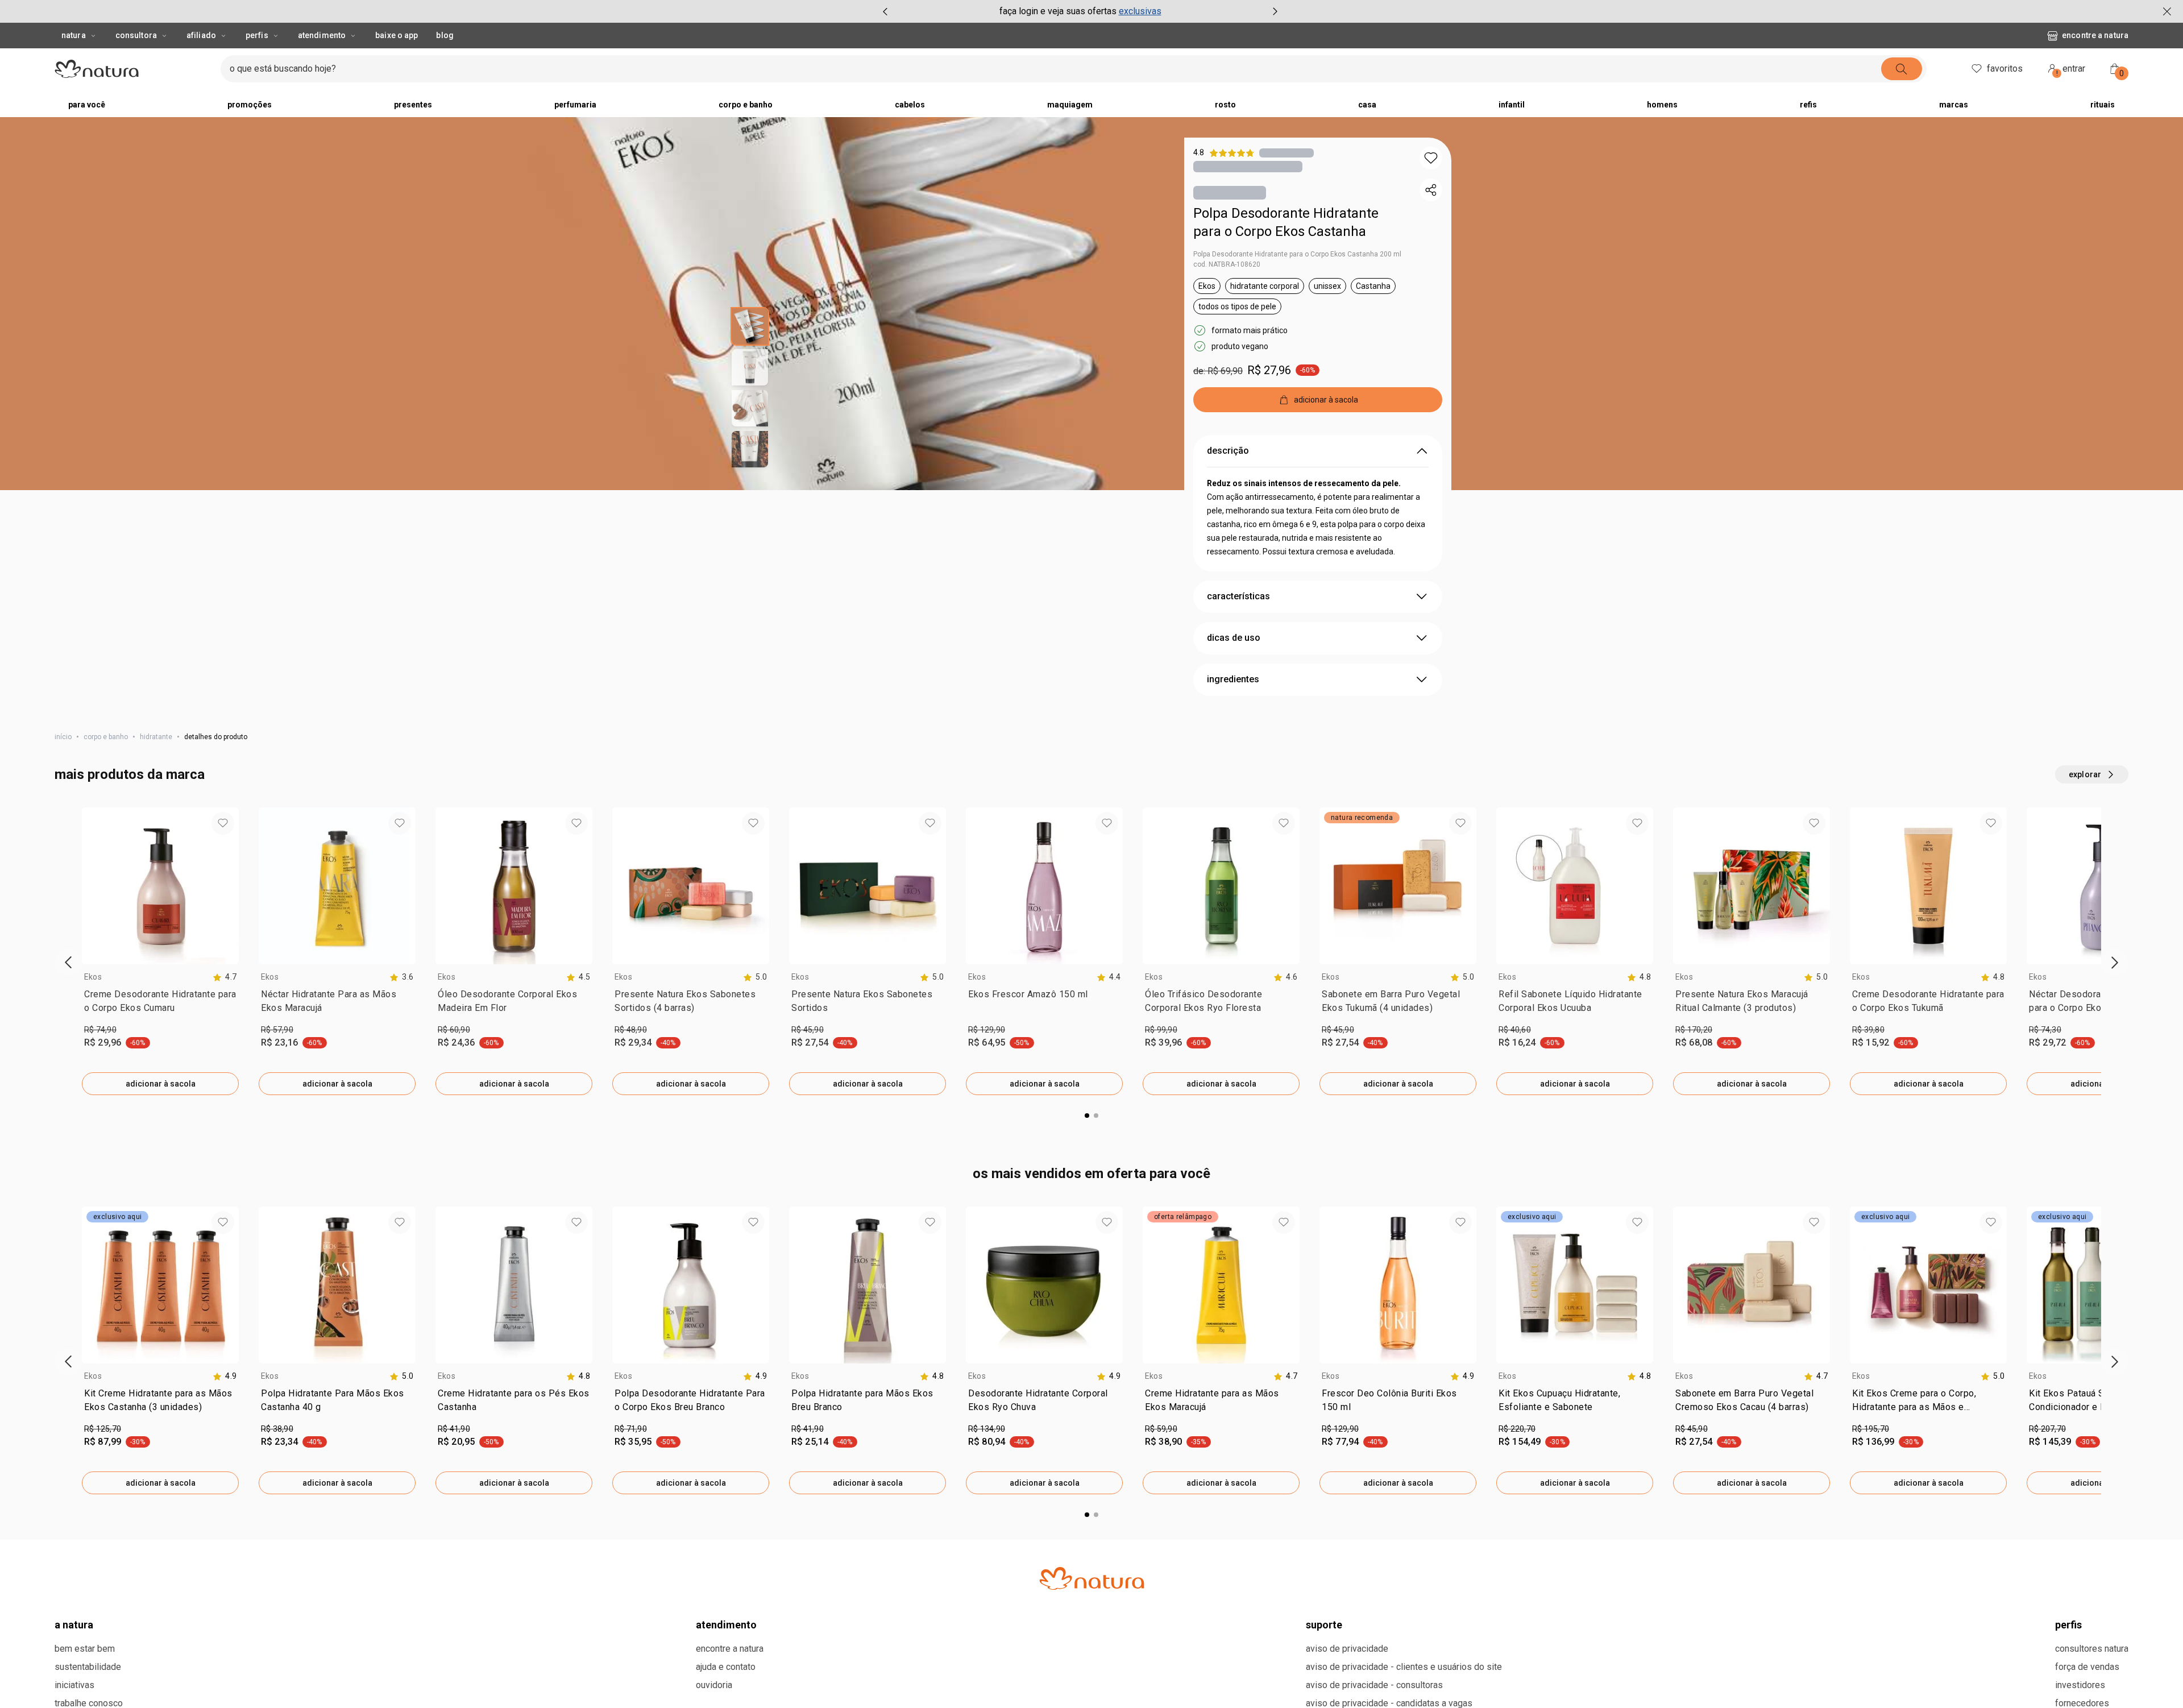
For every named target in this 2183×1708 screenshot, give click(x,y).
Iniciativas (74, 1685)
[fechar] (2167, 11)
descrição (1228, 451)
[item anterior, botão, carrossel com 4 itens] (885, 11)
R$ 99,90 (1161, 1030)
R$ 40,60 (1515, 1030)
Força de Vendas (2087, 1667)
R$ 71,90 (631, 1429)
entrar (2071, 70)
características (1238, 596)
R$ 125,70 (103, 1429)
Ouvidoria (714, 1685)
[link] (160, 1004)
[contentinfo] (225, 977)
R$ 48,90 (631, 1030)
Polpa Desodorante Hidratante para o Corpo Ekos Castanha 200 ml (1297, 254)
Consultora (136, 35)
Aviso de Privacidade (1347, 1649)
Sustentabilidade (88, 1667)
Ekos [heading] (93, 977)
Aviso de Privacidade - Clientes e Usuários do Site (1404, 1667)
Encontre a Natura (2095, 35)
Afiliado (201, 35)
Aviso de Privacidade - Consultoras (1374, 1685)
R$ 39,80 (1868, 1030)
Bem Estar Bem (85, 1649)
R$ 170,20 (1694, 1030)
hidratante (156, 737)
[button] (1431, 158)
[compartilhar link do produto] (1431, 190)
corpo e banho (106, 737)
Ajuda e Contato (726, 1667)
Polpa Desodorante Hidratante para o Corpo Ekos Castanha (1286, 222)
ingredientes (1233, 679)
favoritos (2005, 69)
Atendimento (322, 35)
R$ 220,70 (1517, 1429)
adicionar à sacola (161, 1084)
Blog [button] (445, 35)
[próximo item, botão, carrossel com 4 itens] (1275, 11)
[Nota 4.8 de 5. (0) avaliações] (1286, 153)
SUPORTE (1324, 1625)
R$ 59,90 (1161, 1429)
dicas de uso (1234, 638)
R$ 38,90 (277, 1429)
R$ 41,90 (454, 1429)
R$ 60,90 (454, 1030)
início (63, 737)
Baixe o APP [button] (397, 35)
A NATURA (74, 1625)
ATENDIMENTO (726, 1625)
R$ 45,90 (808, 1030)
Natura (74, 35)
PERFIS (2068, 1625)
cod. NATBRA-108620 (1227, 264)
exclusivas (1140, 11)
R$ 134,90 (987, 1429)
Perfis (257, 35)
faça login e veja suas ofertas (1058, 11)
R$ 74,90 (100, 1030)
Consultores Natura (2092, 1649)
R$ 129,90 (987, 1030)
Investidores (2080, 1685)
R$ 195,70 (1871, 1429)
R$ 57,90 (277, 1030)
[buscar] (1902, 69)
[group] (1080, 11)
